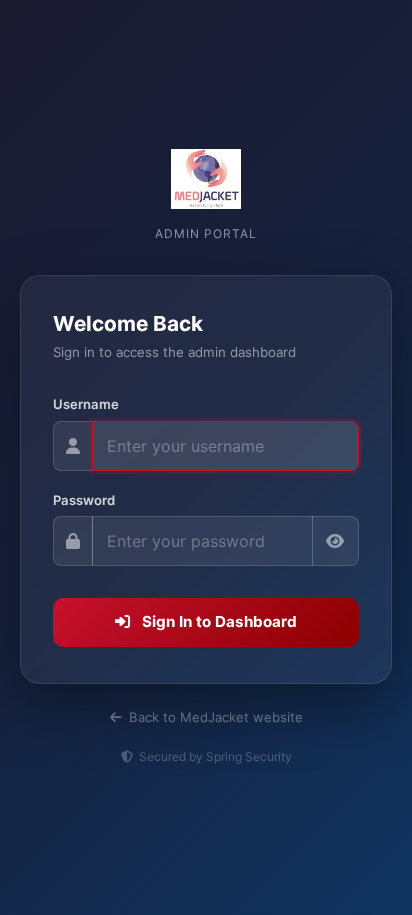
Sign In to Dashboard (217, 621)
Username (86, 404)
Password (84, 500)
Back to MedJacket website (214, 717)
